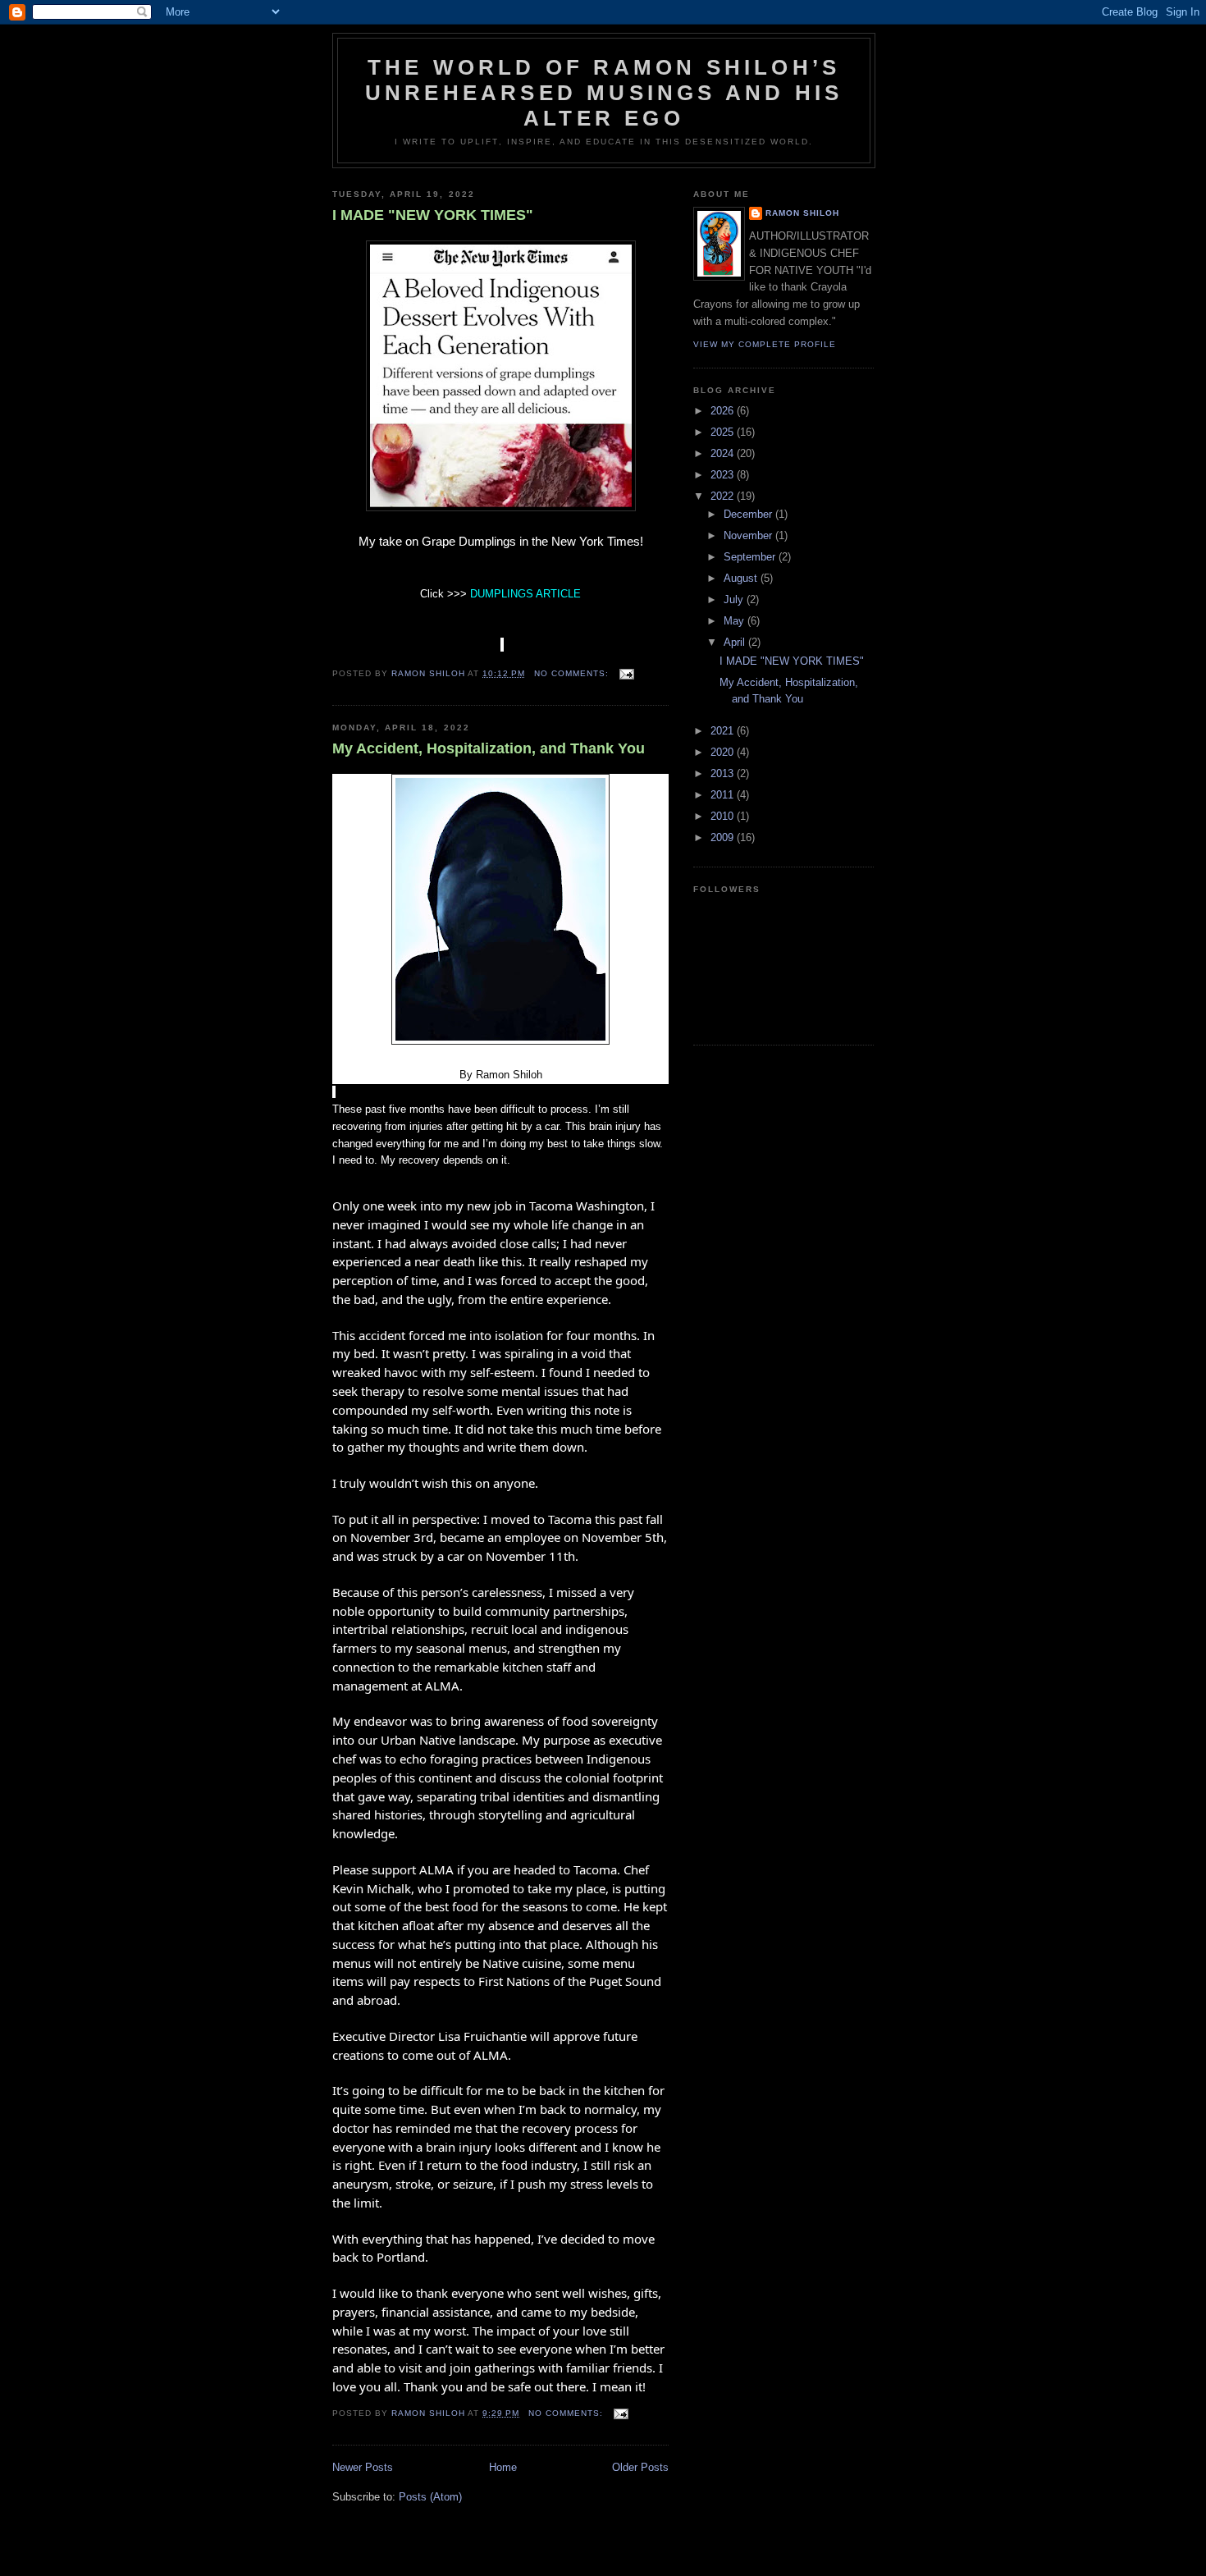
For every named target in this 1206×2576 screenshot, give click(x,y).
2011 (724, 795)
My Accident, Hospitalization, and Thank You (489, 748)
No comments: (573, 673)
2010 (724, 816)
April (736, 642)
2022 (724, 496)
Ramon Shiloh (802, 213)
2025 (724, 432)
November (749, 535)
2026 (724, 411)
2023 (724, 475)
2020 (724, 752)
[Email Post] (626, 673)
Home (503, 2467)
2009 (724, 837)
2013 (724, 773)
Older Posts (640, 2467)
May (735, 621)
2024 (724, 453)
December (749, 514)
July (735, 599)
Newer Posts (363, 2467)
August (742, 578)
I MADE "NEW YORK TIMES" (433, 215)
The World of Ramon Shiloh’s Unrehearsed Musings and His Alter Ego (604, 93)
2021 (724, 731)
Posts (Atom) (430, 2497)
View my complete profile (765, 344)
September (751, 557)
